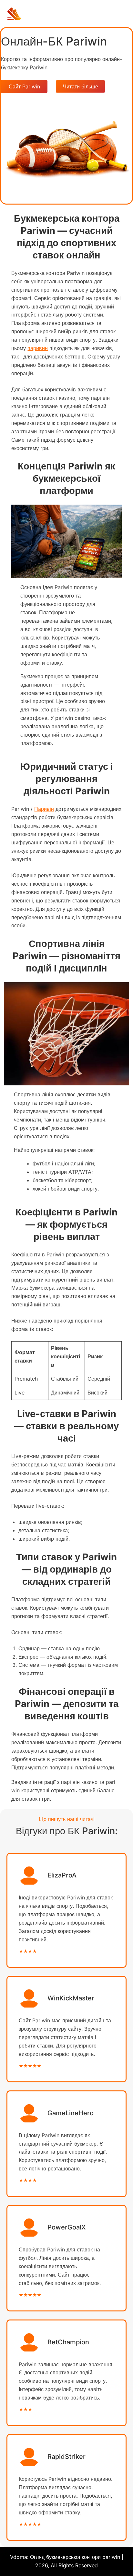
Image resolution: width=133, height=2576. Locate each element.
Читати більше (81, 86)
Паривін (44, 809)
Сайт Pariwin (24, 86)
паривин (38, 348)
